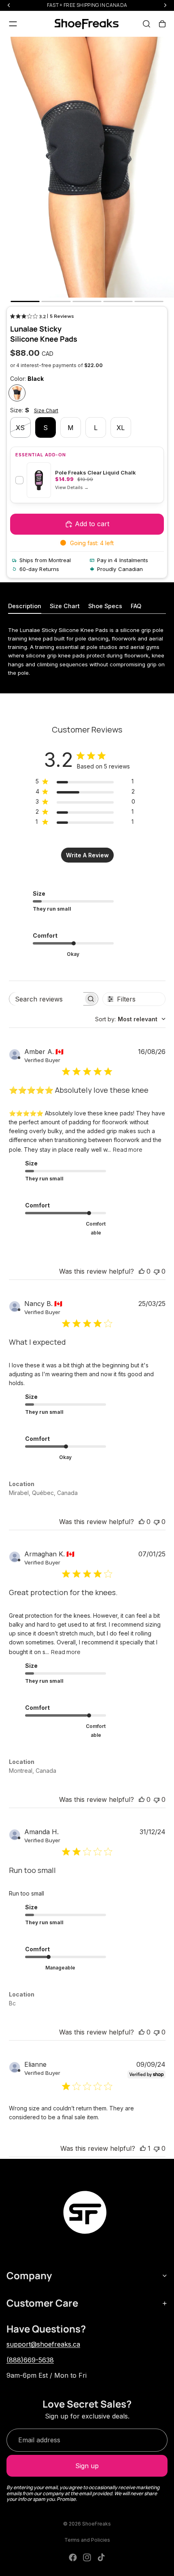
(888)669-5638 (30, 2360)
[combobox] (130, 1019)
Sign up (87, 2466)
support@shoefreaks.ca (43, 2344)
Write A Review (87, 855)
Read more (128, 1149)
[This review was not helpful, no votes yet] (157, 1271)
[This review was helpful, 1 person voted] (143, 2148)
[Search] (146, 24)
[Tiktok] (101, 2557)
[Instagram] (87, 2557)
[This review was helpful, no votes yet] (142, 1271)
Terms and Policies (87, 2540)
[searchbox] (46, 999)
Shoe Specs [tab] (105, 606)
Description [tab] (25, 606)
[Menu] (13, 24)
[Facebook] (73, 2557)
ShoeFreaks (97, 2524)
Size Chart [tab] (65, 606)
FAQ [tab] (136, 606)
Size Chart (46, 410)
